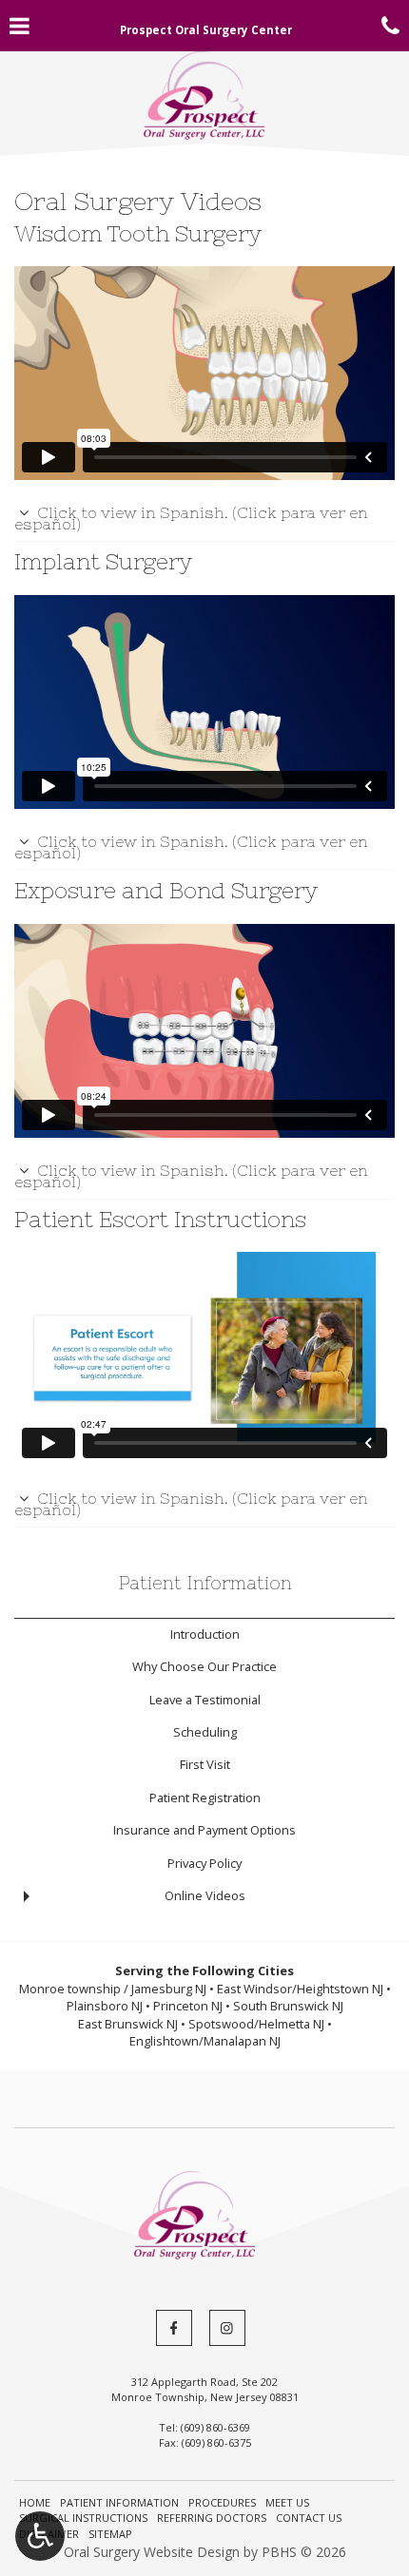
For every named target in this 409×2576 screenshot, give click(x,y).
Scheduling (205, 1732)
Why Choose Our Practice (204, 1666)
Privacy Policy (204, 1863)
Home (35, 2502)
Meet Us (287, 2502)
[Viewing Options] (40, 2536)
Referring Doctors (212, 2518)
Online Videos (205, 1895)
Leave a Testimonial (205, 1700)
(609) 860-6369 (215, 2427)
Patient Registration (205, 1797)
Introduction (205, 1634)
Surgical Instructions (83, 2518)
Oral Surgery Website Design (152, 2552)
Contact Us (309, 2518)
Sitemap (110, 2534)
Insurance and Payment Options (204, 1830)
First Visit (205, 1764)
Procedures (222, 2502)
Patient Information (205, 1583)
